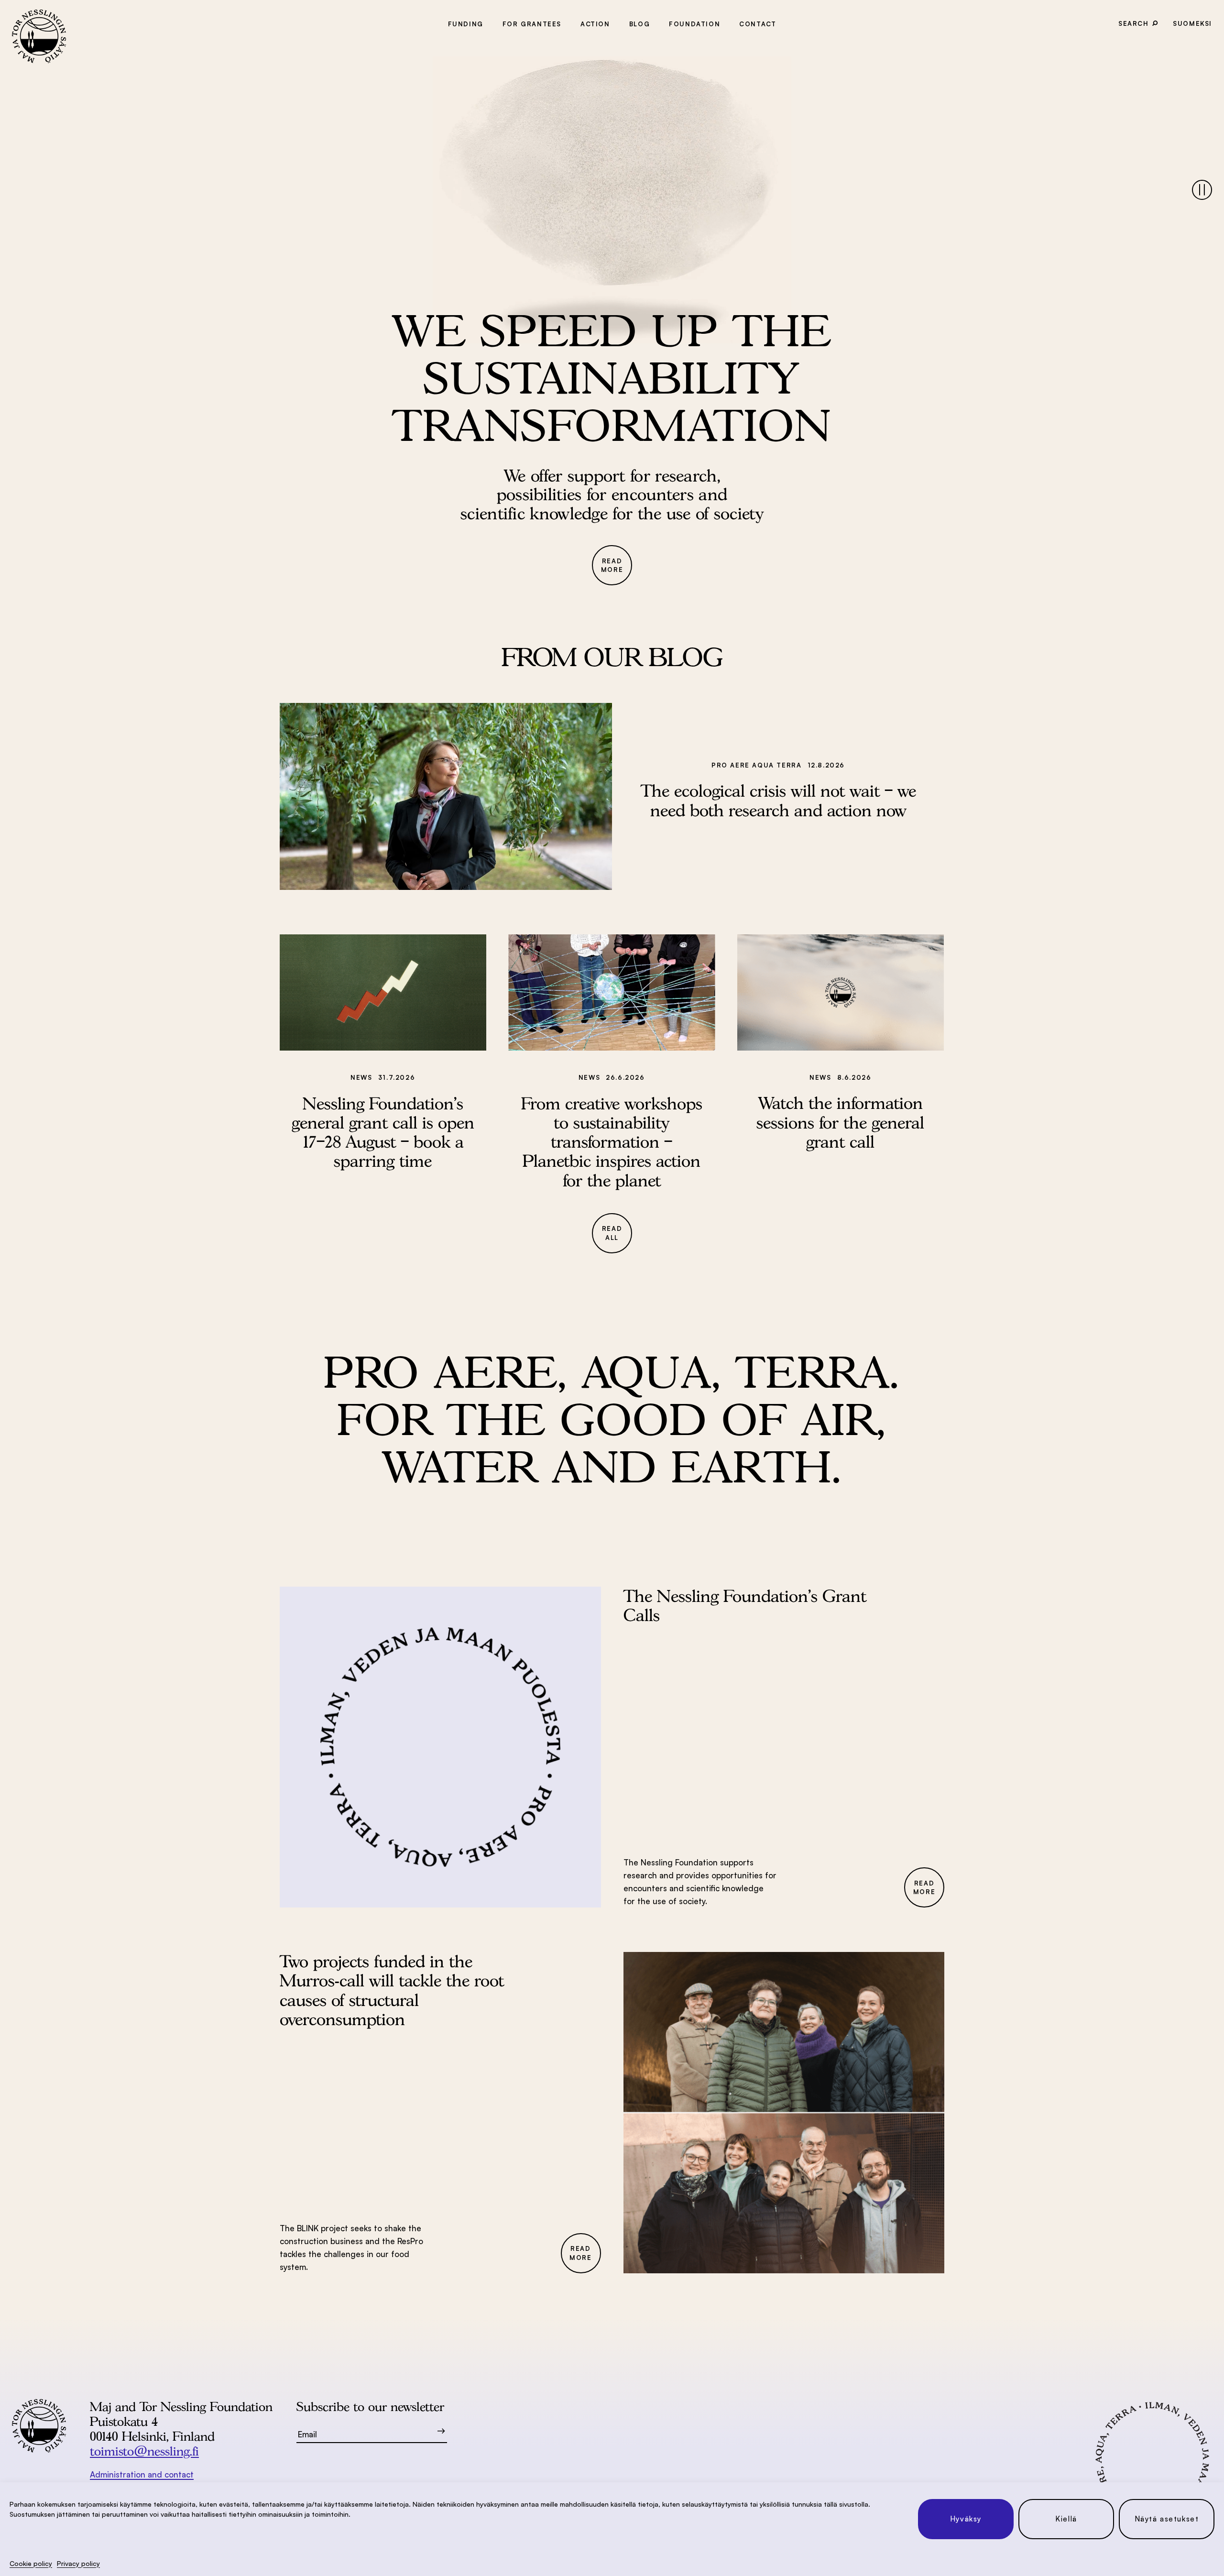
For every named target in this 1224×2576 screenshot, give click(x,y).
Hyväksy (966, 2519)
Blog (639, 24)
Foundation (694, 24)
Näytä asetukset (1167, 2519)
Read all (612, 1233)
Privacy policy (78, 2563)
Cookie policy (31, 2563)
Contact (758, 24)
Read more (612, 565)
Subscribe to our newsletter (370, 2406)
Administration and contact (142, 2474)
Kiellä (1066, 2519)
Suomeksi (1192, 23)
